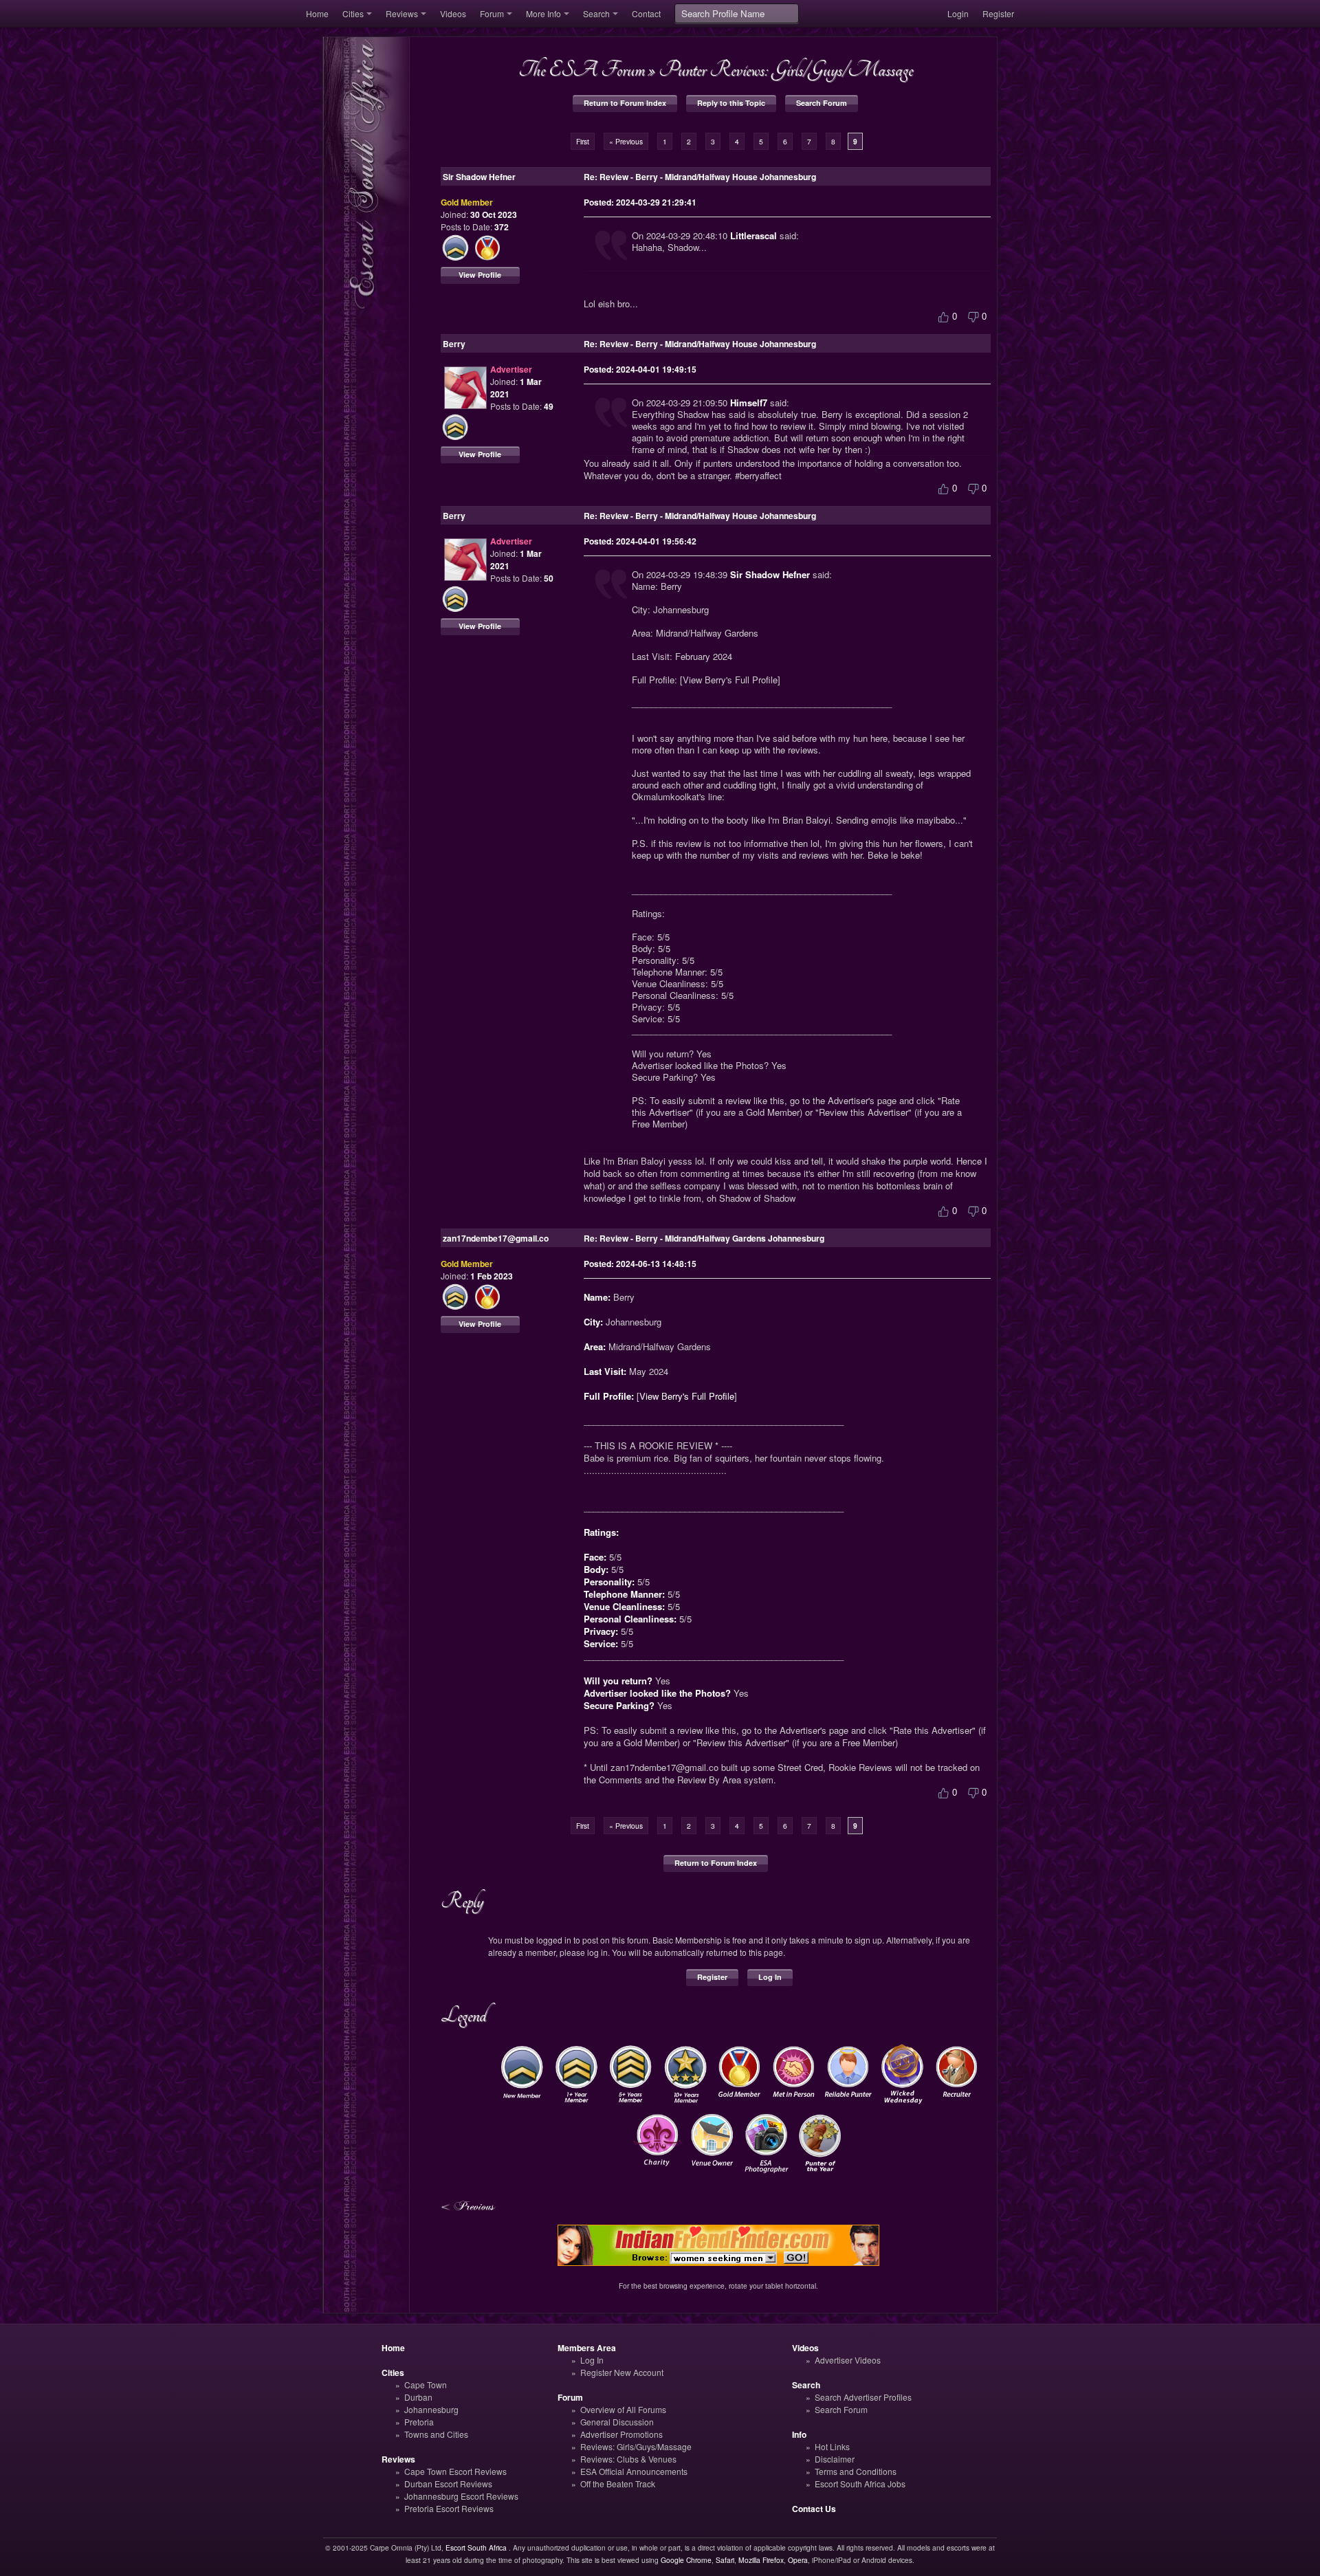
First (583, 141)
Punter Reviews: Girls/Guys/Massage (786, 69)
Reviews (402, 13)
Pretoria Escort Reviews (449, 2508)
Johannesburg (431, 2409)
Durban (418, 2397)
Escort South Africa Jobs (860, 2484)
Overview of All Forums (623, 2409)
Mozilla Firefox (761, 2560)
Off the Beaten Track (618, 2484)
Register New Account (622, 2372)
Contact (646, 13)
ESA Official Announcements (634, 2471)
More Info (543, 13)
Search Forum (822, 103)
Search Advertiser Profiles (863, 2397)
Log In (770, 1977)
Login (958, 13)
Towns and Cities (436, 2434)
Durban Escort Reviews (448, 2484)
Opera (798, 2560)
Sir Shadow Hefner (770, 574)
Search (596, 13)
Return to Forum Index (625, 103)
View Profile (480, 275)
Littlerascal (753, 235)
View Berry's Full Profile (687, 1396)
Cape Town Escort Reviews (455, 2471)
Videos (453, 13)
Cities (353, 13)
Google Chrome (686, 2560)
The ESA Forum (582, 69)
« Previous (626, 141)
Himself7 (749, 403)
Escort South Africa (476, 2547)
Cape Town (426, 2385)
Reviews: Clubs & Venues (628, 2459)
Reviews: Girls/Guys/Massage (636, 2446)
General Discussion (617, 2422)
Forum (492, 13)
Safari (725, 2560)
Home (317, 13)
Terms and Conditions (856, 2471)
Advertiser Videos (848, 2360)
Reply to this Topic (731, 103)
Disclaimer (835, 2459)
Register (998, 13)
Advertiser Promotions (621, 2434)
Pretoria (419, 2422)
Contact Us (814, 2509)
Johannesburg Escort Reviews (461, 2496)
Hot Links (832, 2446)
